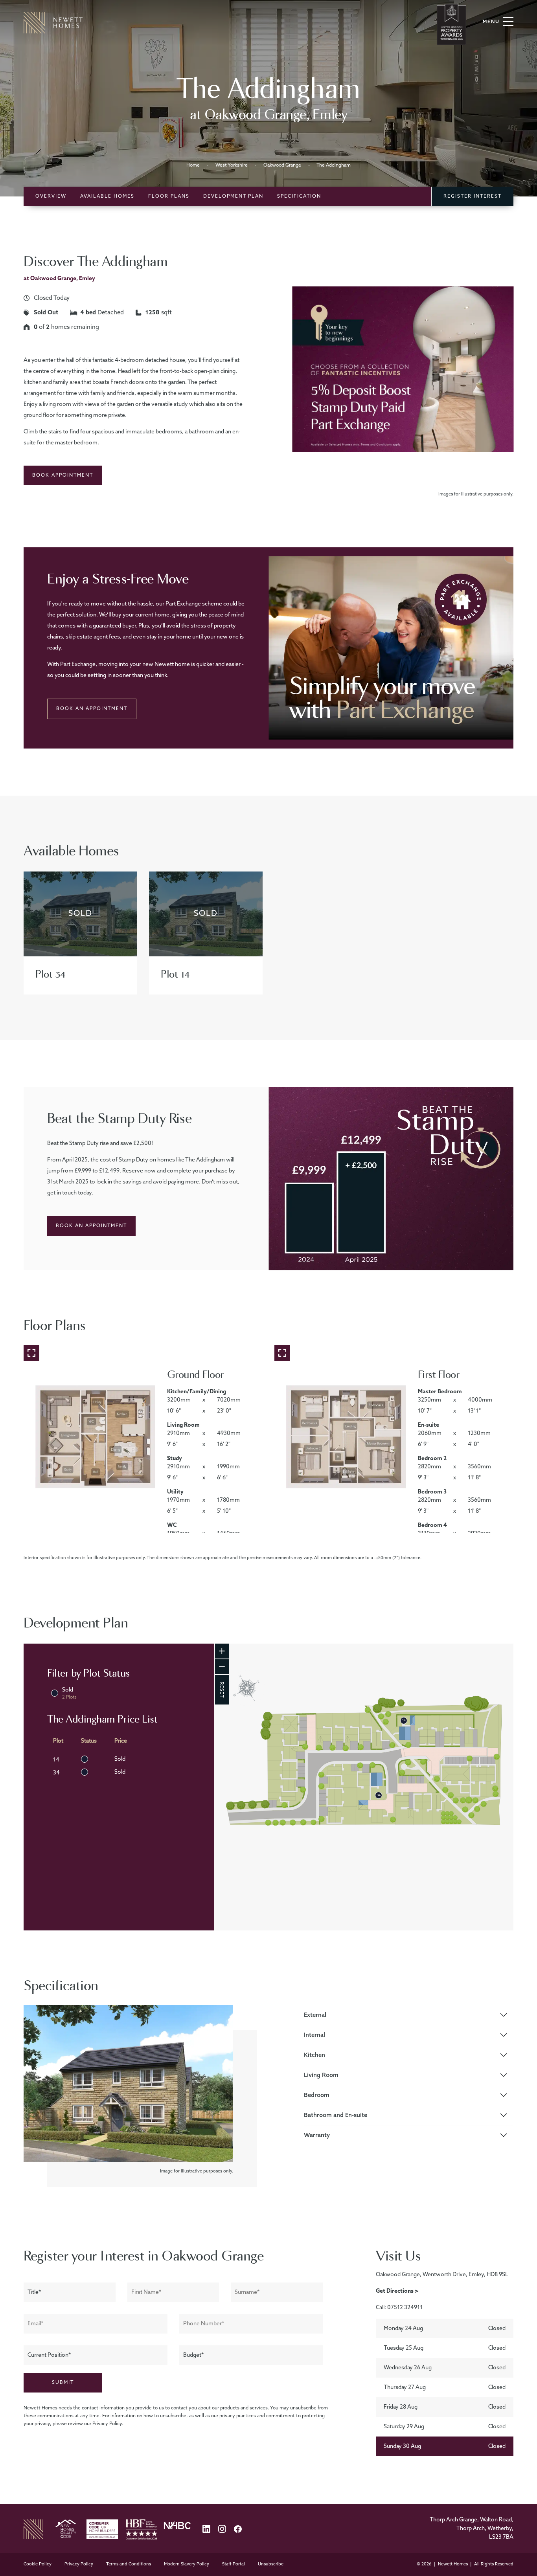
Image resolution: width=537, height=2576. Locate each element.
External (315, 2015)
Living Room (321, 2075)
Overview (51, 196)
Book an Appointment (92, 709)
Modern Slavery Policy (187, 2564)
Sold (69, 1693)
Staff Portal (234, 2564)
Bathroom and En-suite (336, 2115)
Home (193, 165)
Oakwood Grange (282, 165)
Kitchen (314, 2055)
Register (473, 196)
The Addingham (334, 165)
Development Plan (233, 196)
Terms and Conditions (129, 2564)
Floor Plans (169, 196)
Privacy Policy (79, 2564)
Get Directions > (397, 2291)
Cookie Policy (38, 2564)
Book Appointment (63, 475)
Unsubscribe (271, 2564)
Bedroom (317, 2095)
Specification (299, 196)
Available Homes (107, 196)
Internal (314, 2035)
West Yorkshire (232, 165)
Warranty (317, 2135)
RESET (221, 1690)
